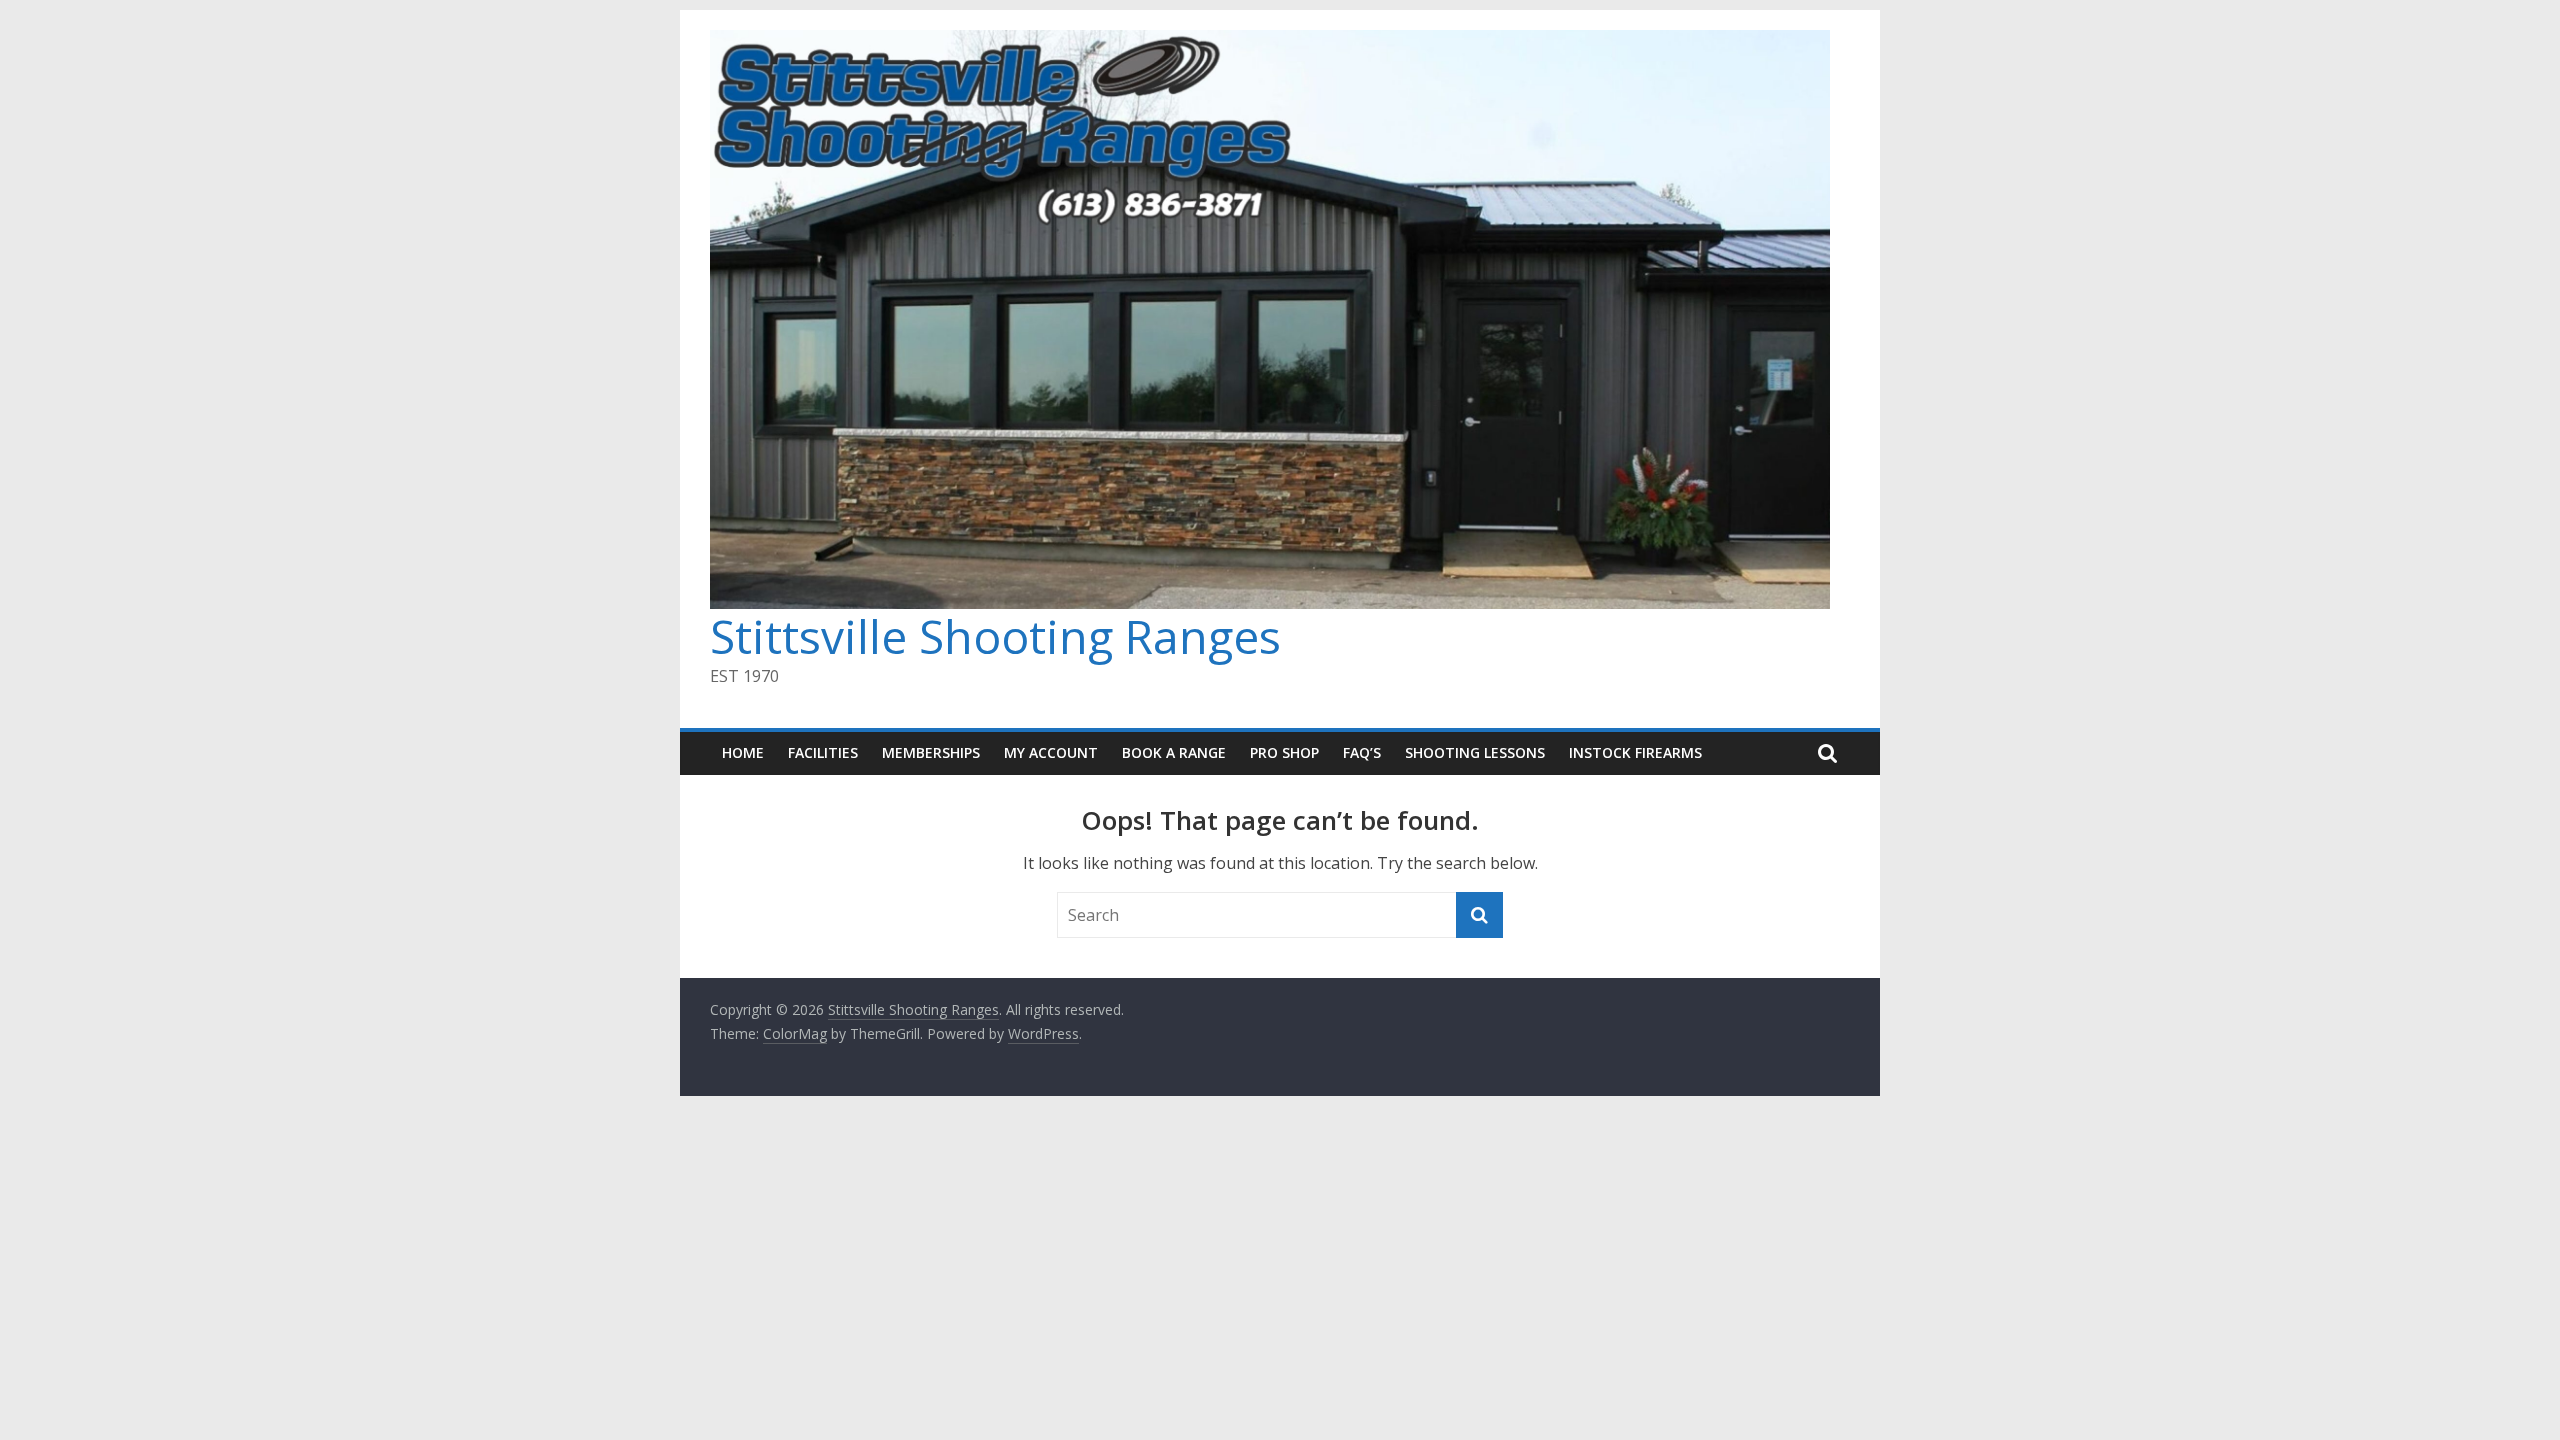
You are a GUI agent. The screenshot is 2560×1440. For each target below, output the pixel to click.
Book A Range (1174, 752)
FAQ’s (1362, 752)
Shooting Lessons (1475, 752)
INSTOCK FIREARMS (1635, 752)
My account (1051, 752)
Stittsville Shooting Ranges (995, 636)
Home (743, 752)
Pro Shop (1284, 752)
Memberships (931, 752)
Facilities (823, 752)
